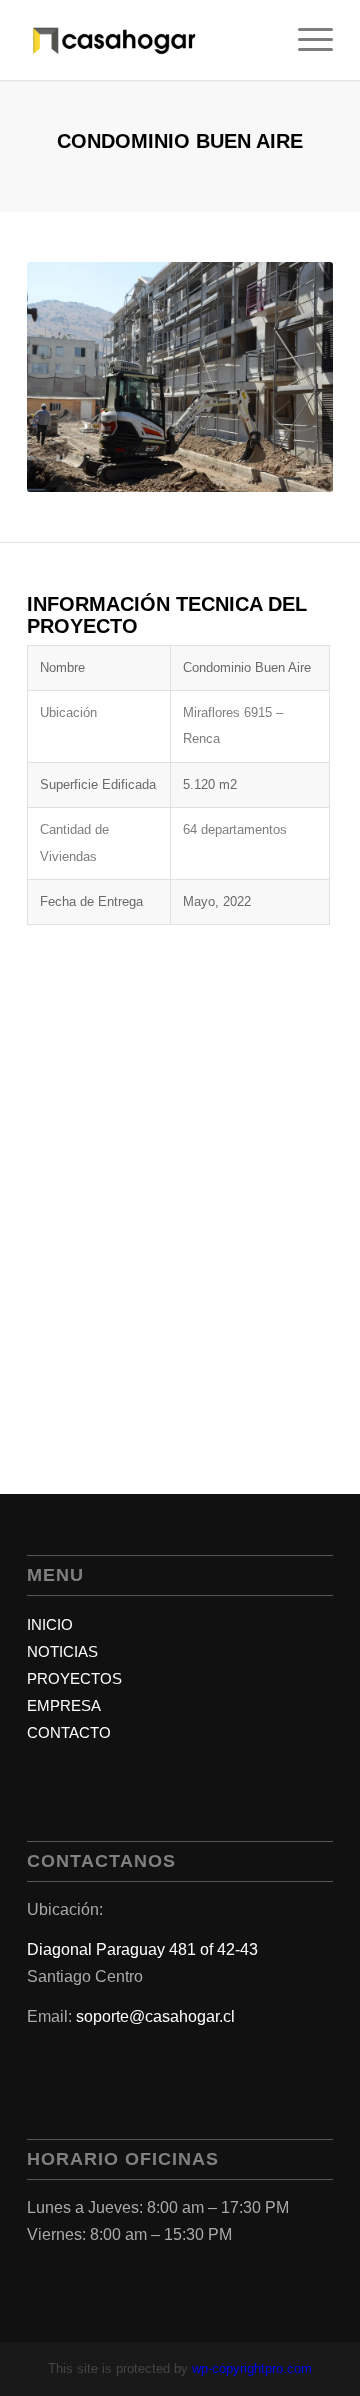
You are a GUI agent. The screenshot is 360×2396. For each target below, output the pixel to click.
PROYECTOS (74, 1678)
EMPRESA (64, 1705)
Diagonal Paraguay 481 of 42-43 (142, 1949)
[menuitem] (305, 40)
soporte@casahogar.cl (155, 2016)
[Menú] (305, 40)
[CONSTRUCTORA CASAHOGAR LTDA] (149, 40)
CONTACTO (69, 1732)
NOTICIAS (62, 1651)
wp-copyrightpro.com (252, 2368)
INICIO (50, 1624)
